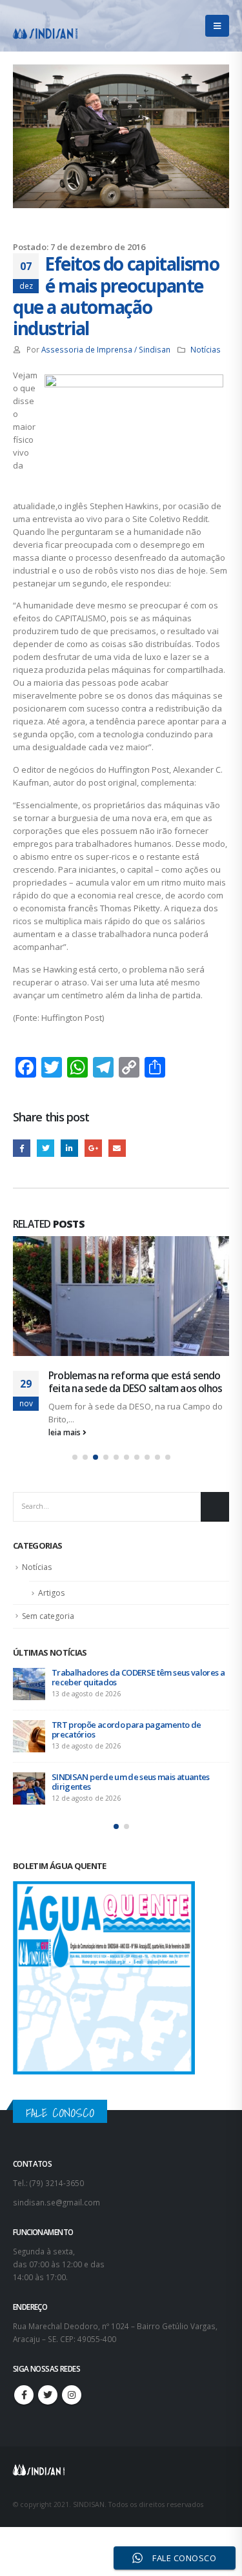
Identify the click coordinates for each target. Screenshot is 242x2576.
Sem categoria (48, 1603)
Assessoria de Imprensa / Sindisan (106, 349)
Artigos (51, 1580)
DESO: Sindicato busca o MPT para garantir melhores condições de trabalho (131, 1664)
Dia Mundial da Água (93, 1375)
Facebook (22, 1148)
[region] (121, 2458)
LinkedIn (69, 1148)
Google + (93, 1148)
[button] (75, 1444)
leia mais (66, 1419)
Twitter (45, 1148)
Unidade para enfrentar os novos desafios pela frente (139, 1717)
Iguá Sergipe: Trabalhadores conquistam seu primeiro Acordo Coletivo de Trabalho (136, 1769)
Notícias (206, 349)
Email (117, 1148)
